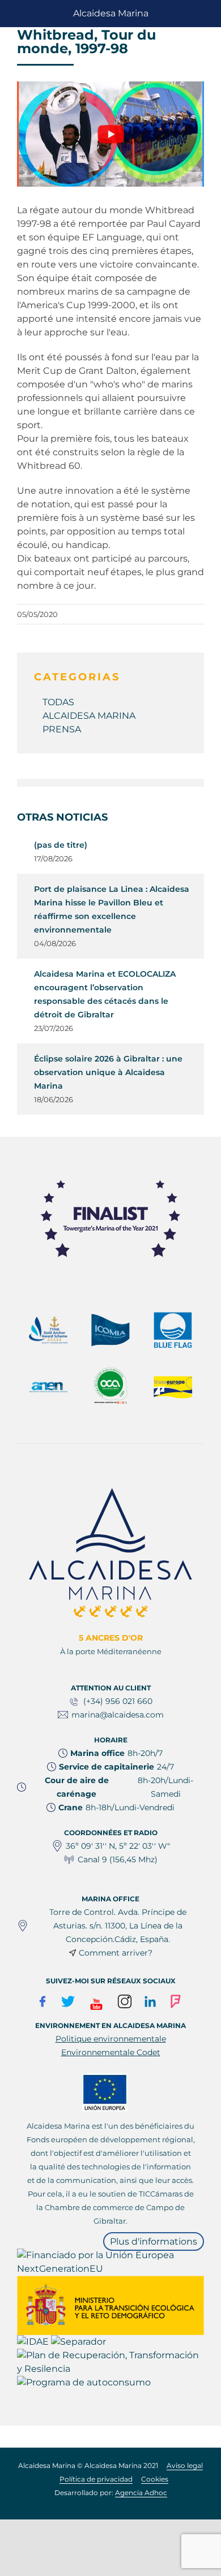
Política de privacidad (96, 2479)
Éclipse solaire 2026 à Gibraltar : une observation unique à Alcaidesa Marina (108, 1072)
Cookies (155, 2479)
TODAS (58, 702)
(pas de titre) (61, 845)
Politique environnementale (111, 2039)
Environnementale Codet (111, 2052)
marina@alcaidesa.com (118, 1715)
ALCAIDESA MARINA (89, 716)
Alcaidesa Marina (111, 13)
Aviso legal (185, 2465)
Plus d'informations (154, 2241)
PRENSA (62, 729)
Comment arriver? (116, 1953)
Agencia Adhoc (141, 2493)
